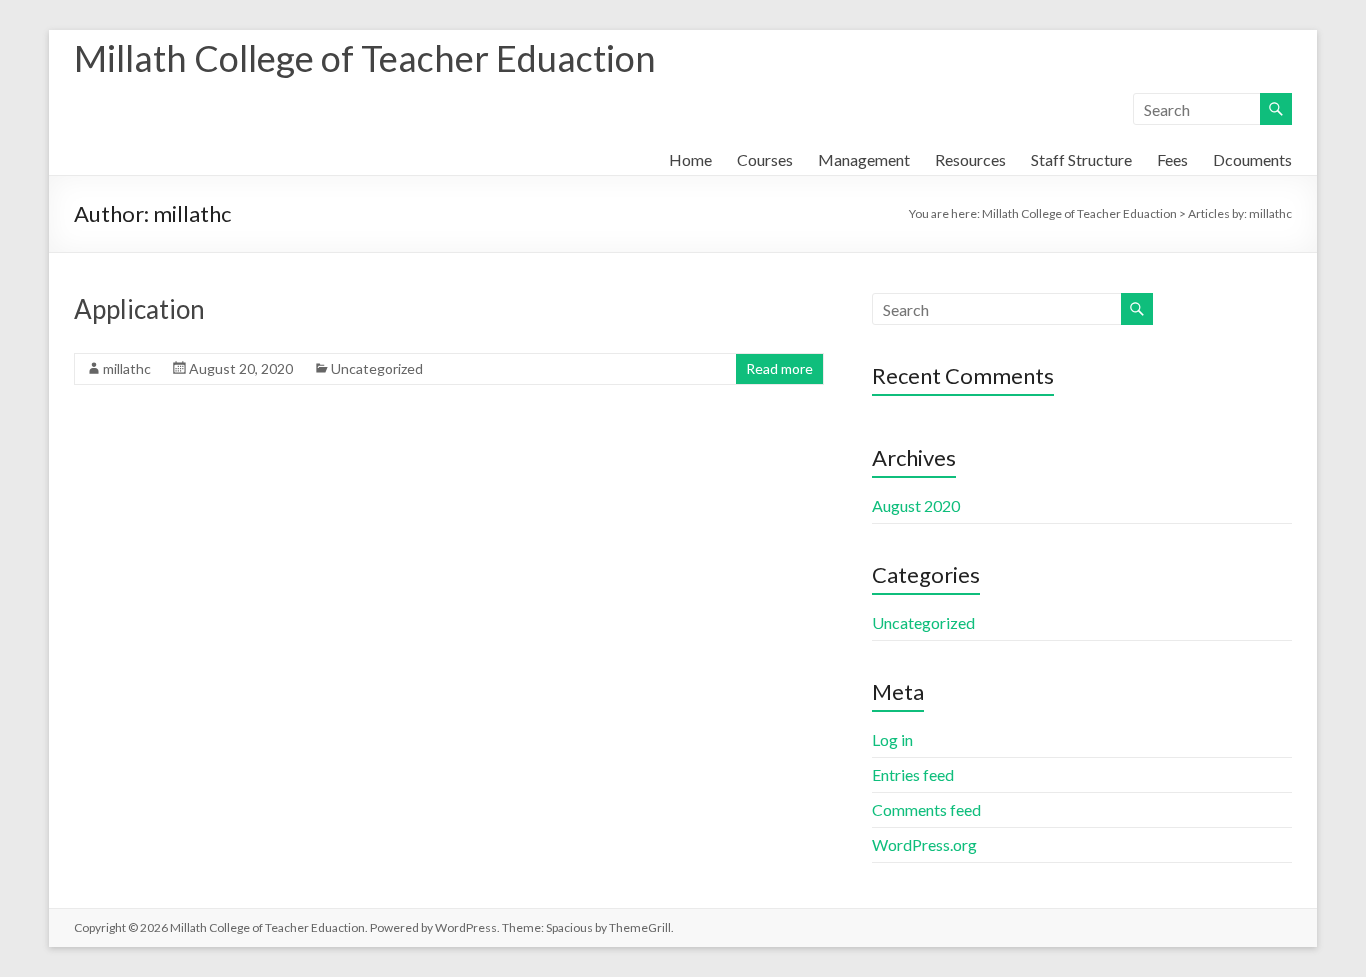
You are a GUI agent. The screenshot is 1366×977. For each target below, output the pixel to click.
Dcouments (1252, 159)
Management (864, 159)
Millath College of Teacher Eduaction (365, 58)
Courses (765, 159)
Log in (892, 739)
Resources (970, 159)
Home (690, 159)
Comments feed (926, 809)
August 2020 (916, 505)
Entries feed (913, 774)
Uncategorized (377, 368)
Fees (1172, 159)
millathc (127, 368)
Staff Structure (1081, 159)
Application (139, 309)
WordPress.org (924, 844)
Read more (779, 368)
